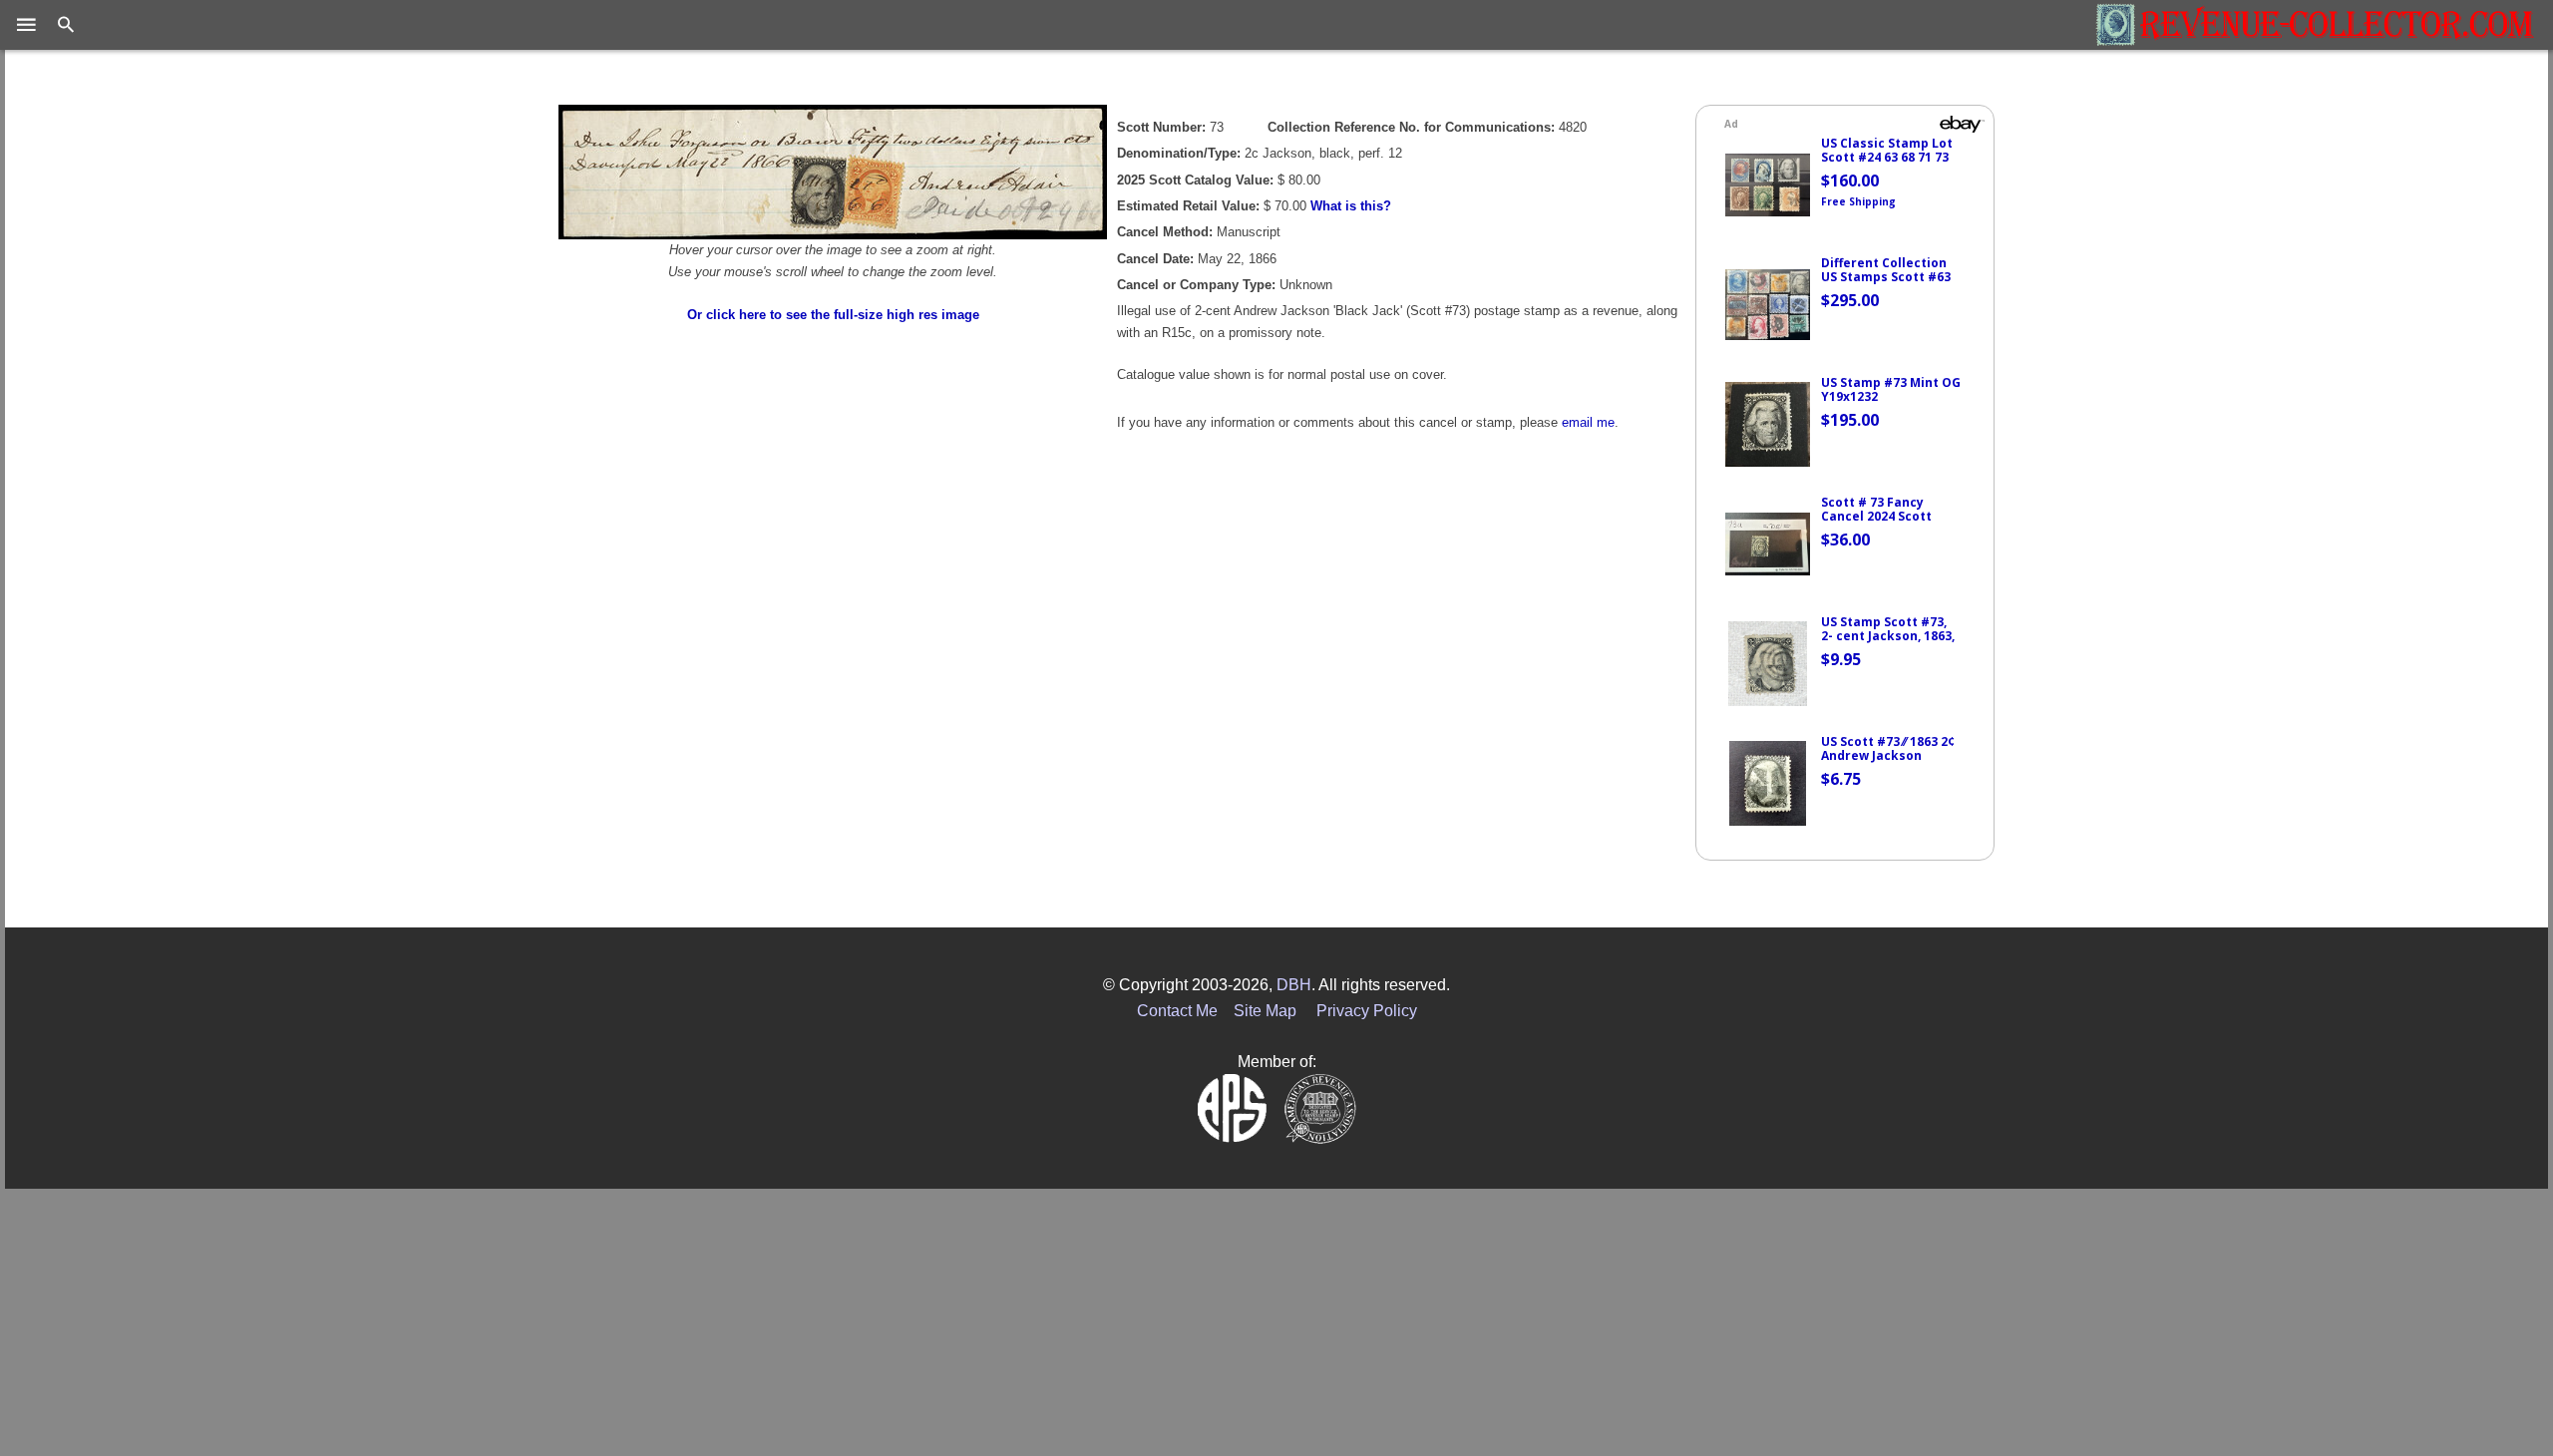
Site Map (1265, 1011)
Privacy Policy (1367, 1011)
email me (1588, 422)
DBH (1294, 985)
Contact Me (1177, 1011)
